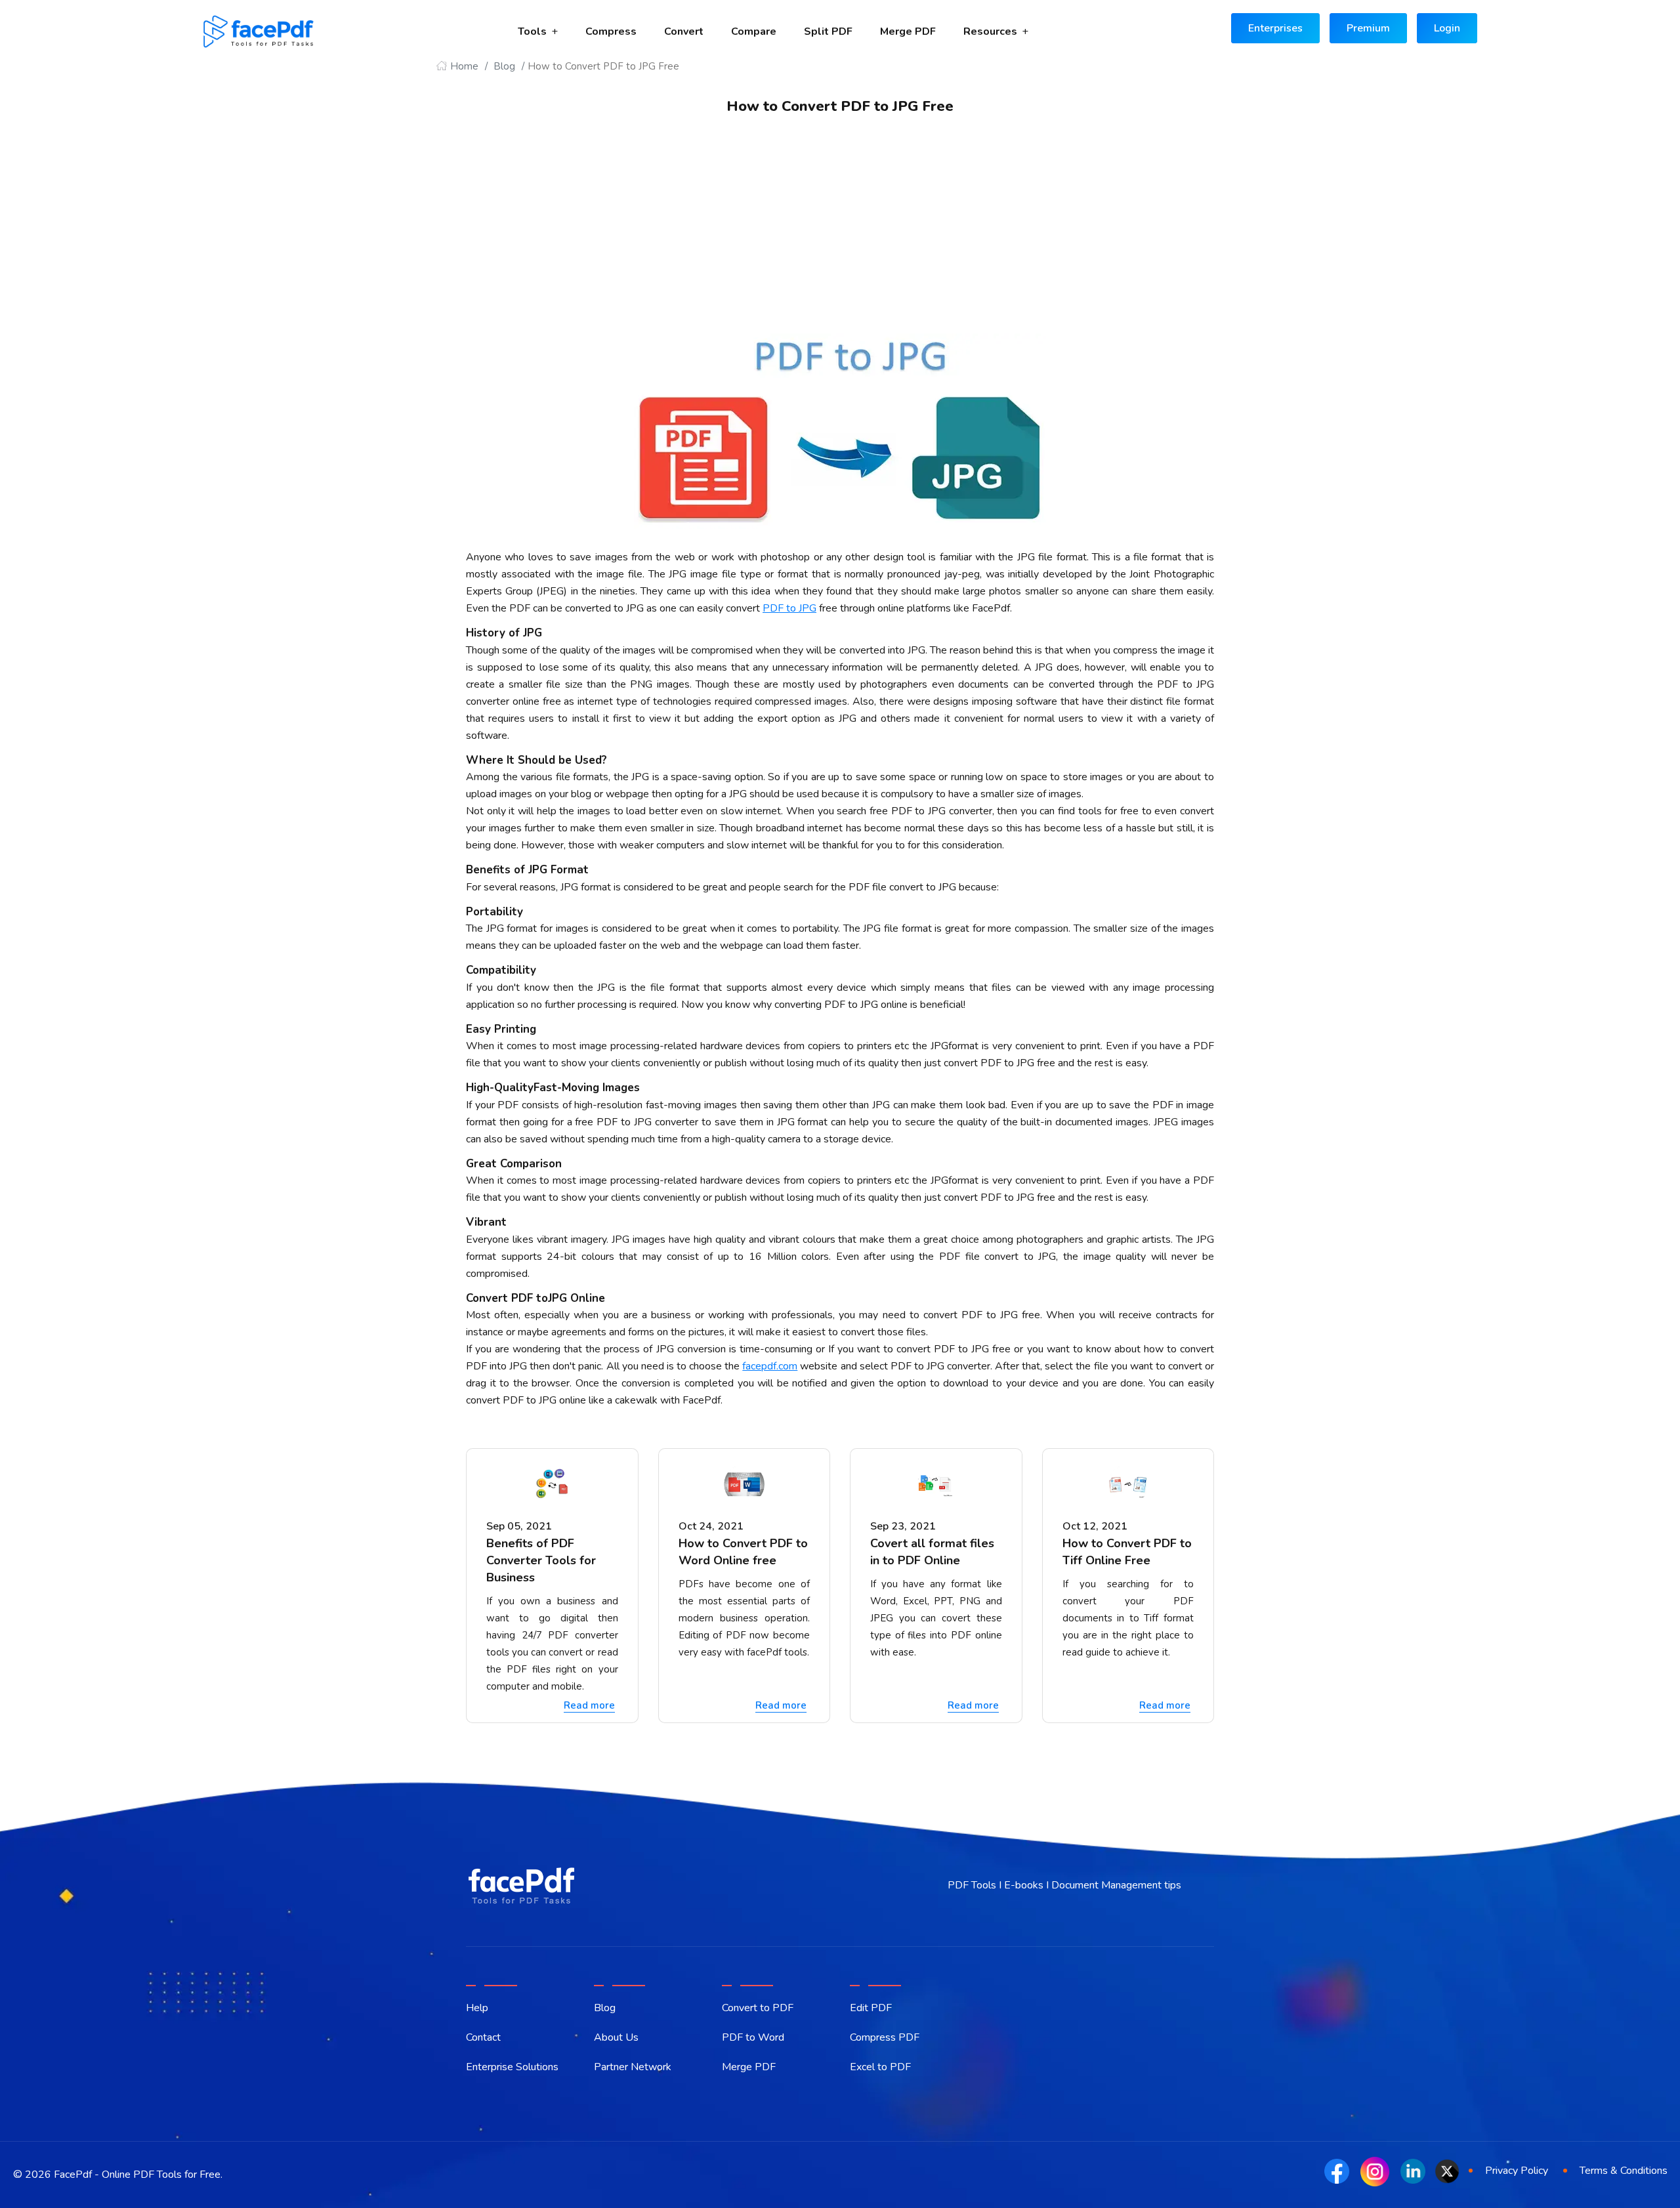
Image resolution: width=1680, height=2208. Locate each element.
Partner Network (633, 2067)
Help (477, 2008)
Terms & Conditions (1624, 2171)
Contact (483, 2037)
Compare (754, 31)
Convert (684, 31)
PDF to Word (753, 2037)
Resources (990, 31)
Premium (1368, 28)
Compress (611, 31)
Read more (589, 1705)
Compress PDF (885, 2037)
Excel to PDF (880, 2067)
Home (464, 66)
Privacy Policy (1517, 2171)
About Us (616, 2037)
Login (1447, 28)
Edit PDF (871, 2008)
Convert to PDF (758, 2008)
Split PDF (828, 31)
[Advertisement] (840, 235)
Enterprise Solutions (512, 2067)
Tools (532, 31)
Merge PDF (908, 31)
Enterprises (1275, 28)
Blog (504, 66)
